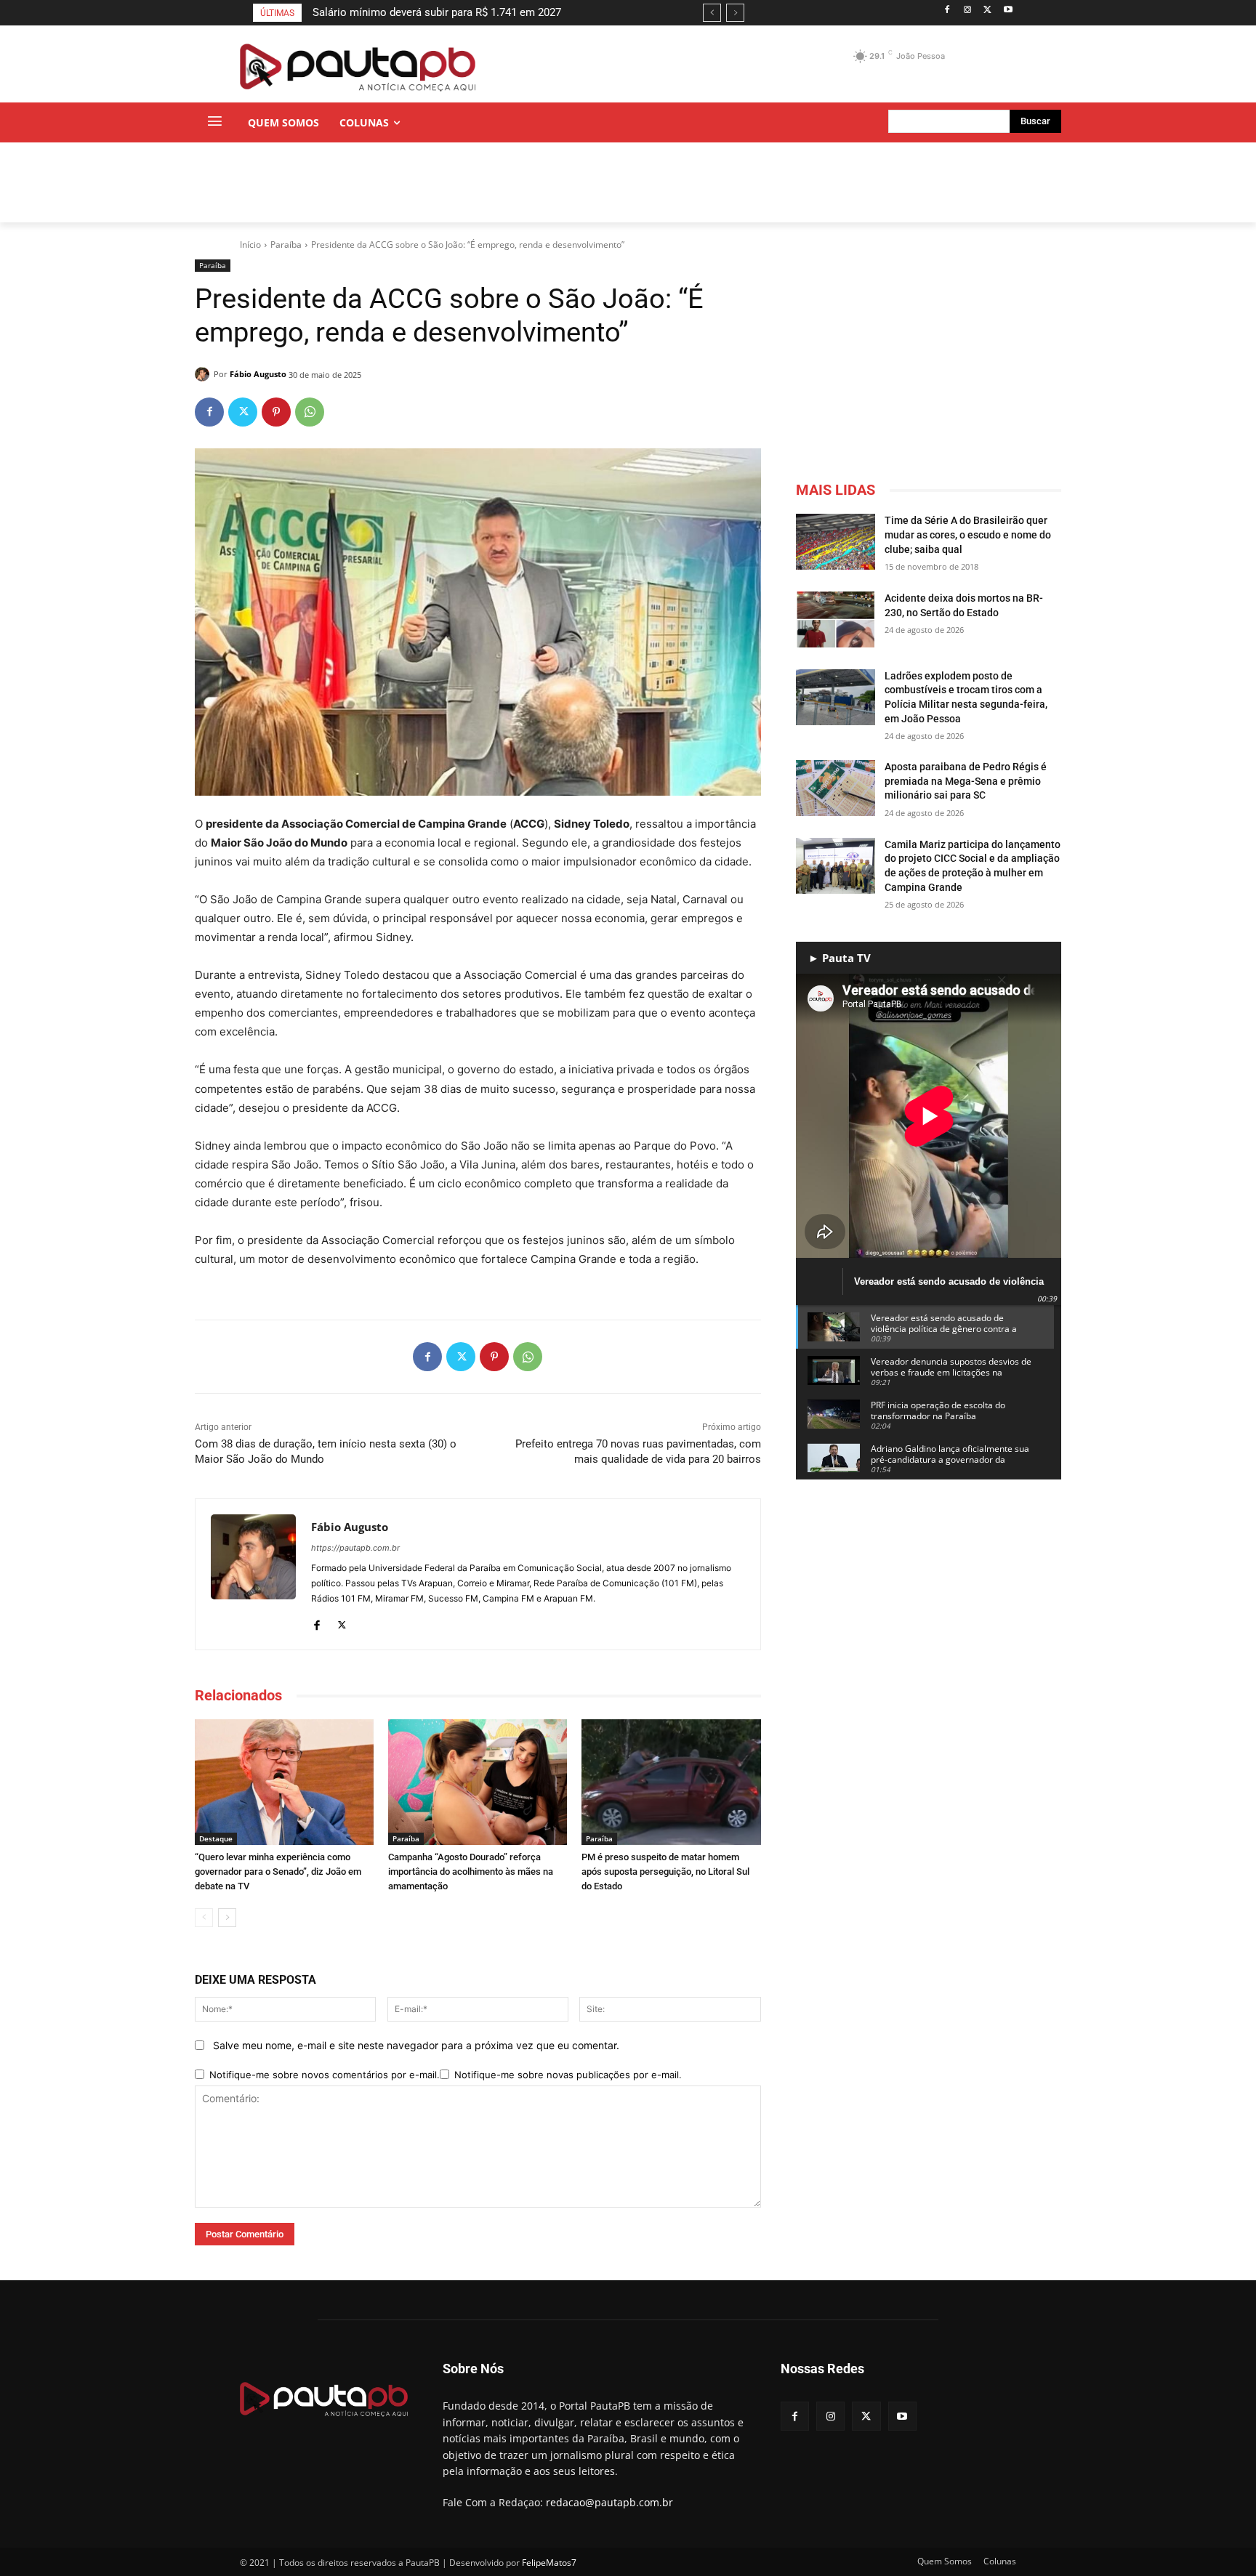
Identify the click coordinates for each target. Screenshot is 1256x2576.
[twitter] (342, 1622)
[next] (735, 13)
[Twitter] (987, 11)
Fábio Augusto (258, 374)
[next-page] (227, 1918)
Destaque (216, 1838)
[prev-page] (204, 1918)
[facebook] (317, 1622)
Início (250, 245)
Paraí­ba (286, 245)
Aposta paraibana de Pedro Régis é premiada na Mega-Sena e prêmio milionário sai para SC (966, 781)
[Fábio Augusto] (204, 374)
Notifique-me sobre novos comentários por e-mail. (325, 2075)
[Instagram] (968, 11)
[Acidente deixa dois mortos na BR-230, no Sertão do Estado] (836, 619)
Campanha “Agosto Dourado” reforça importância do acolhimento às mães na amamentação (471, 1872)
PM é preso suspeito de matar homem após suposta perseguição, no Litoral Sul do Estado (665, 1872)
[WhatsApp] (310, 412)
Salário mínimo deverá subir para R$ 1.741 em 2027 (437, 12)
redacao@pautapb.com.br (609, 2502)
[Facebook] (947, 11)
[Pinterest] (276, 412)
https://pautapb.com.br (355, 1548)
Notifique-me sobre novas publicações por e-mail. (568, 2075)
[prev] (712, 13)
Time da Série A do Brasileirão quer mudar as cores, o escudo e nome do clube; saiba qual (968, 534)
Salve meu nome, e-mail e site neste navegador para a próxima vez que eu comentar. (416, 2045)
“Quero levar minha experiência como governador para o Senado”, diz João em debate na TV (278, 1872)
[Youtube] (1008, 11)
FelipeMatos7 (549, 2563)
